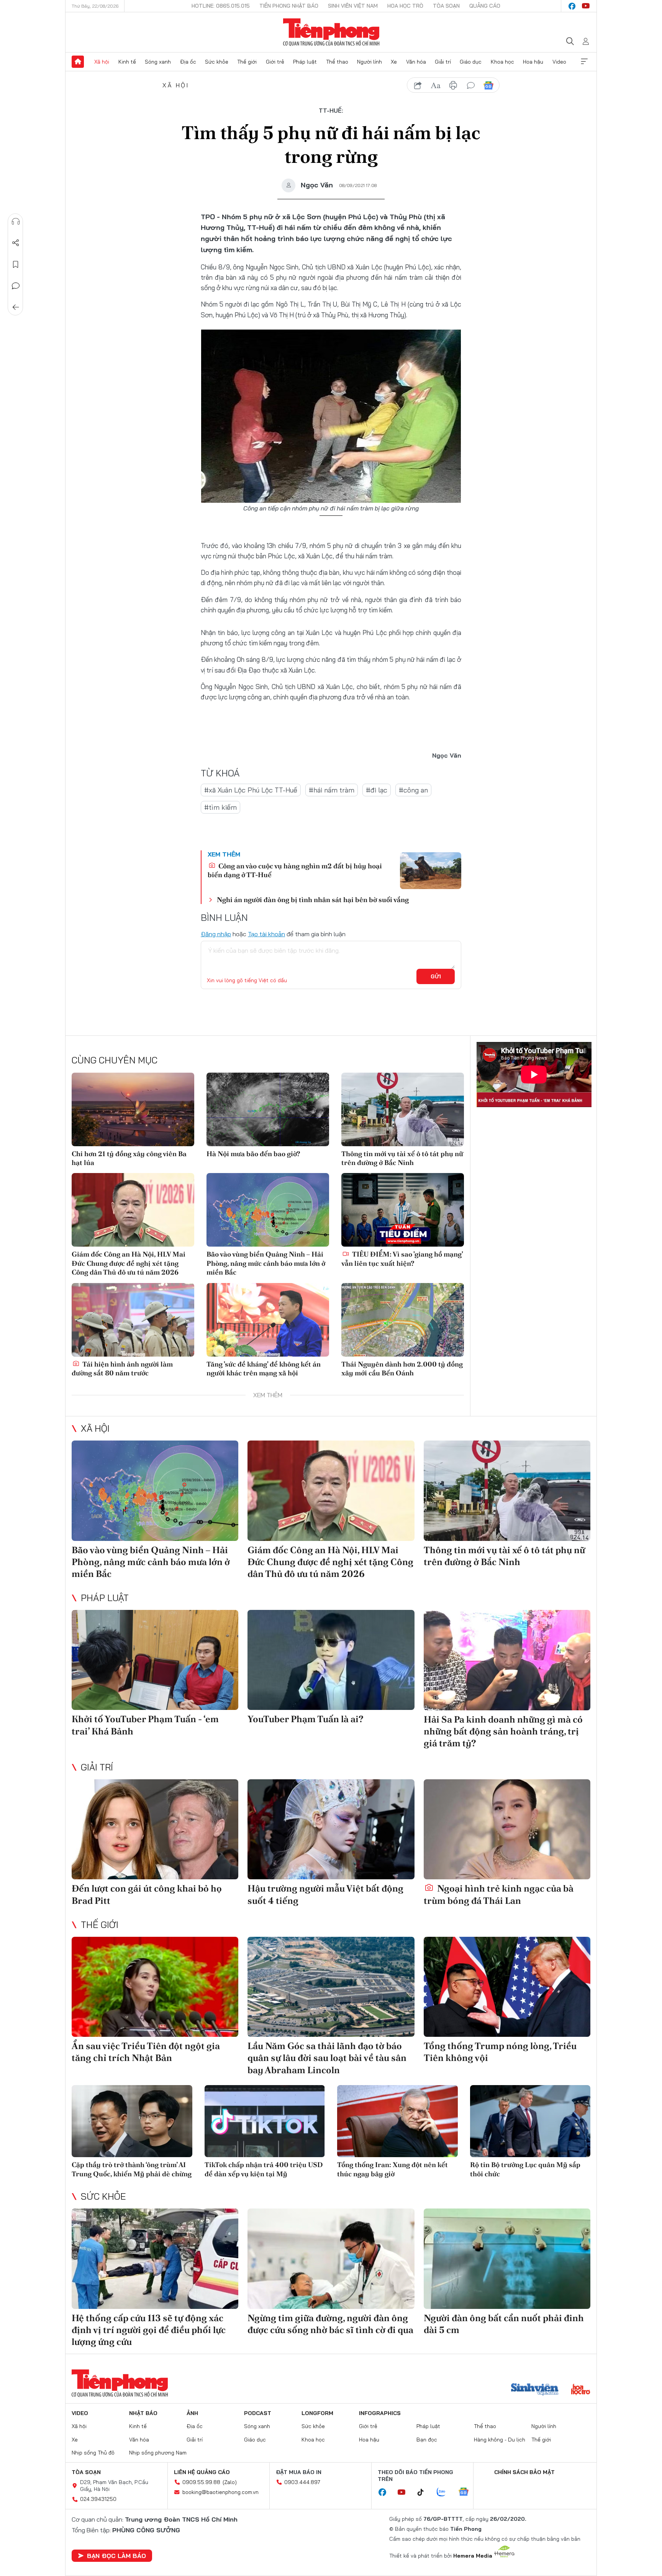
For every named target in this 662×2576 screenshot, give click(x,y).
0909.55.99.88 (201, 2482)
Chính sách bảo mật (524, 2472)
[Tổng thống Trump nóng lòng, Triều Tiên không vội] (507, 1987)
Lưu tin (16, 264)
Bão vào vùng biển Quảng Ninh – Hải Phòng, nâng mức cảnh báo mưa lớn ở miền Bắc (266, 1263)
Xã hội (102, 62)
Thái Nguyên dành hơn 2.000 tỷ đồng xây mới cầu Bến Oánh (402, 1368)
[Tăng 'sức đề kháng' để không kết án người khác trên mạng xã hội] (268, 1320)
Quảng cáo (485, 6)
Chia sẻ (16, 243)
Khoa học (502, 62)
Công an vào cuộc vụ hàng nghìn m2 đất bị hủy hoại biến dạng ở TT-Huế (295, 870)
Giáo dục (471, 62)
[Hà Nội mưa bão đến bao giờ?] (268, 1109)
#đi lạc (377, 790)
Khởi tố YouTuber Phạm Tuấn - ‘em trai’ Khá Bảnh (145, 1725)
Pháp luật (305, 62)
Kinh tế (127, 62)
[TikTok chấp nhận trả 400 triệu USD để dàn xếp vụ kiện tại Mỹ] (265, 2121)
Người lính (370, 62)
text (436, 85)
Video (559, 62)
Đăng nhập (216, 934)
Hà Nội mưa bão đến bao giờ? (253, 1154)
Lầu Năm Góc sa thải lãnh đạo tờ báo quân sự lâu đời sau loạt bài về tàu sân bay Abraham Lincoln (327, 2058)
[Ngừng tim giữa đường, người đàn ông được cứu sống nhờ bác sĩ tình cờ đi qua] (331, 2259)
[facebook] (572, 6)
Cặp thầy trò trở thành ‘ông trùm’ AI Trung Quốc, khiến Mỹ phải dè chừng (132, 2169)
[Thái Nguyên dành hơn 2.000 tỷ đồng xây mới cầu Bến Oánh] (403, 1320)
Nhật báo (143, 2413)
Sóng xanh (158, 62)
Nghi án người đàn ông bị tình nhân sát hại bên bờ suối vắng (313, 900)
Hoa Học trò (405, 6)
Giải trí (443, 62)
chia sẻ (418, 85)
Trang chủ (78, 62)
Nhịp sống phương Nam (158, 2453)
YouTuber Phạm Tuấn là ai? (306, 1719)
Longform (317, 2413)
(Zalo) (230, 2482)
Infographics (380, 2413)
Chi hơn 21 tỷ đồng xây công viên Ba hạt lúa (129, 1158)
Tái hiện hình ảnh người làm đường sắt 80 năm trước (122, 1368)
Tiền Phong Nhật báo (289, 6)
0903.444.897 (302, 2482)
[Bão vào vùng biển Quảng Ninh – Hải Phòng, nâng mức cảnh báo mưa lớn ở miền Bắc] (268, 1210)
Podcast (258, 2413)
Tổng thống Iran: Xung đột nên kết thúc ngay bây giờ (392, 2169)
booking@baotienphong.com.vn (220, 2492)
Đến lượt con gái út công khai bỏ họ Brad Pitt (147, 1894)
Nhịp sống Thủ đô (93, 2453)
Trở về (16, 307)
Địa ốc (188, 62)
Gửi (436, 976)
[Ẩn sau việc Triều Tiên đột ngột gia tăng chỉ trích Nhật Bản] (155, 1987)
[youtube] (586, 6)
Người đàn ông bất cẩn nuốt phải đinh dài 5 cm (504, 2324)
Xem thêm (584, 62)
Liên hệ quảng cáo (202, 2472)
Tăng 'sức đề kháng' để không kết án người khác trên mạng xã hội (264, 1368)
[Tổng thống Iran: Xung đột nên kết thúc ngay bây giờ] (397, 2121)
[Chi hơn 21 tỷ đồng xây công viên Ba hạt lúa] (133, 1109)
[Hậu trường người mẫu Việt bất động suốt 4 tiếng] (331, 1829)
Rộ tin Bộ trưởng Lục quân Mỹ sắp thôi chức (525, 2169)
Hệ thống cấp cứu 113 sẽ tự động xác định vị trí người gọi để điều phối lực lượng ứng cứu (149, 2330)
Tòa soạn (446, 6)
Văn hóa (416, 62)
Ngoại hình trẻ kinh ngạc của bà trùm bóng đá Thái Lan (499, 1894)
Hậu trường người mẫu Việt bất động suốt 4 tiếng (325, 1894)
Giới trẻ (275, 62)
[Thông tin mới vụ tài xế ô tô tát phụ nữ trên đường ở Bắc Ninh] (403, 1109)
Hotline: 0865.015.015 (221, 6)
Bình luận (16, 286)
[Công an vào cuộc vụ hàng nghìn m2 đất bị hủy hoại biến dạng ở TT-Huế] (431, 871)
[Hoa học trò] (581, 2390)
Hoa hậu (533, 62)
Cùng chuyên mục (115, 1060)
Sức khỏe (217, 62)
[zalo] (445, 2492)
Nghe (16, 222)
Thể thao (337, 62)
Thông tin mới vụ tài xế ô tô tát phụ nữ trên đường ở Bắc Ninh (402, 1158)
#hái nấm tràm (332, 790)
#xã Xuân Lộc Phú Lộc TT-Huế (251, 790)
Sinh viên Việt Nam (353, 6)
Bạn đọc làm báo (116, 2556)
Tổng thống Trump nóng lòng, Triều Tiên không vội (500, 2052)
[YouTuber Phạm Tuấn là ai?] (331, 1660)
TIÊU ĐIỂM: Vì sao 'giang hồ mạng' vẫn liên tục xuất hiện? (402, 1258)
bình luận (471, 85)
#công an (413, 790)
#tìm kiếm (220, 807)
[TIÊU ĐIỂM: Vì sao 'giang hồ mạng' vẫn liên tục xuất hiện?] (403, 1210)
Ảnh (192, 2413)
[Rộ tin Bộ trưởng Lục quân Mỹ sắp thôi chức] (530, 2121)
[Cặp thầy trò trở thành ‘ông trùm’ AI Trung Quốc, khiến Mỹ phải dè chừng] (132, 2121)
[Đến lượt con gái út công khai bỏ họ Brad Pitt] (155, 1829)
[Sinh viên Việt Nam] (535, 2390)
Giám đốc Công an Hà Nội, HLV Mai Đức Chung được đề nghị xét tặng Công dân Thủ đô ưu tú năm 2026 (129, 1263)
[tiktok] (424, 2492)
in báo (453, 85)
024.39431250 (98, 2499)
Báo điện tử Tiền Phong (331, 32)
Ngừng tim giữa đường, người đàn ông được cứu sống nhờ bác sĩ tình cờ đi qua (330, 2324)
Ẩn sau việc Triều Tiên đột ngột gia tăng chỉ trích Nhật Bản (146, 2052)
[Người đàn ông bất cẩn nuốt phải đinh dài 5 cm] (507, 2259)
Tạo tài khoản (266, 934)
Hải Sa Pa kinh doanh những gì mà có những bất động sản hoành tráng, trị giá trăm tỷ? (503, 1731)
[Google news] (467, 2492)
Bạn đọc (427, 2440)
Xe (394, 62)
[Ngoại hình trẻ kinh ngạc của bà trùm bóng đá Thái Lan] (507, 1829)
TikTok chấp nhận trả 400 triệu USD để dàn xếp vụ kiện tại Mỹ (264, 2169)
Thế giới (247, 62)
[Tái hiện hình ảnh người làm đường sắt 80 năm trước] (133, 1320)
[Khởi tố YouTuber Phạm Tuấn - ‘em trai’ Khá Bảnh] (155, 1660)
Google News (488, 85)
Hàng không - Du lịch (500, 2440)
